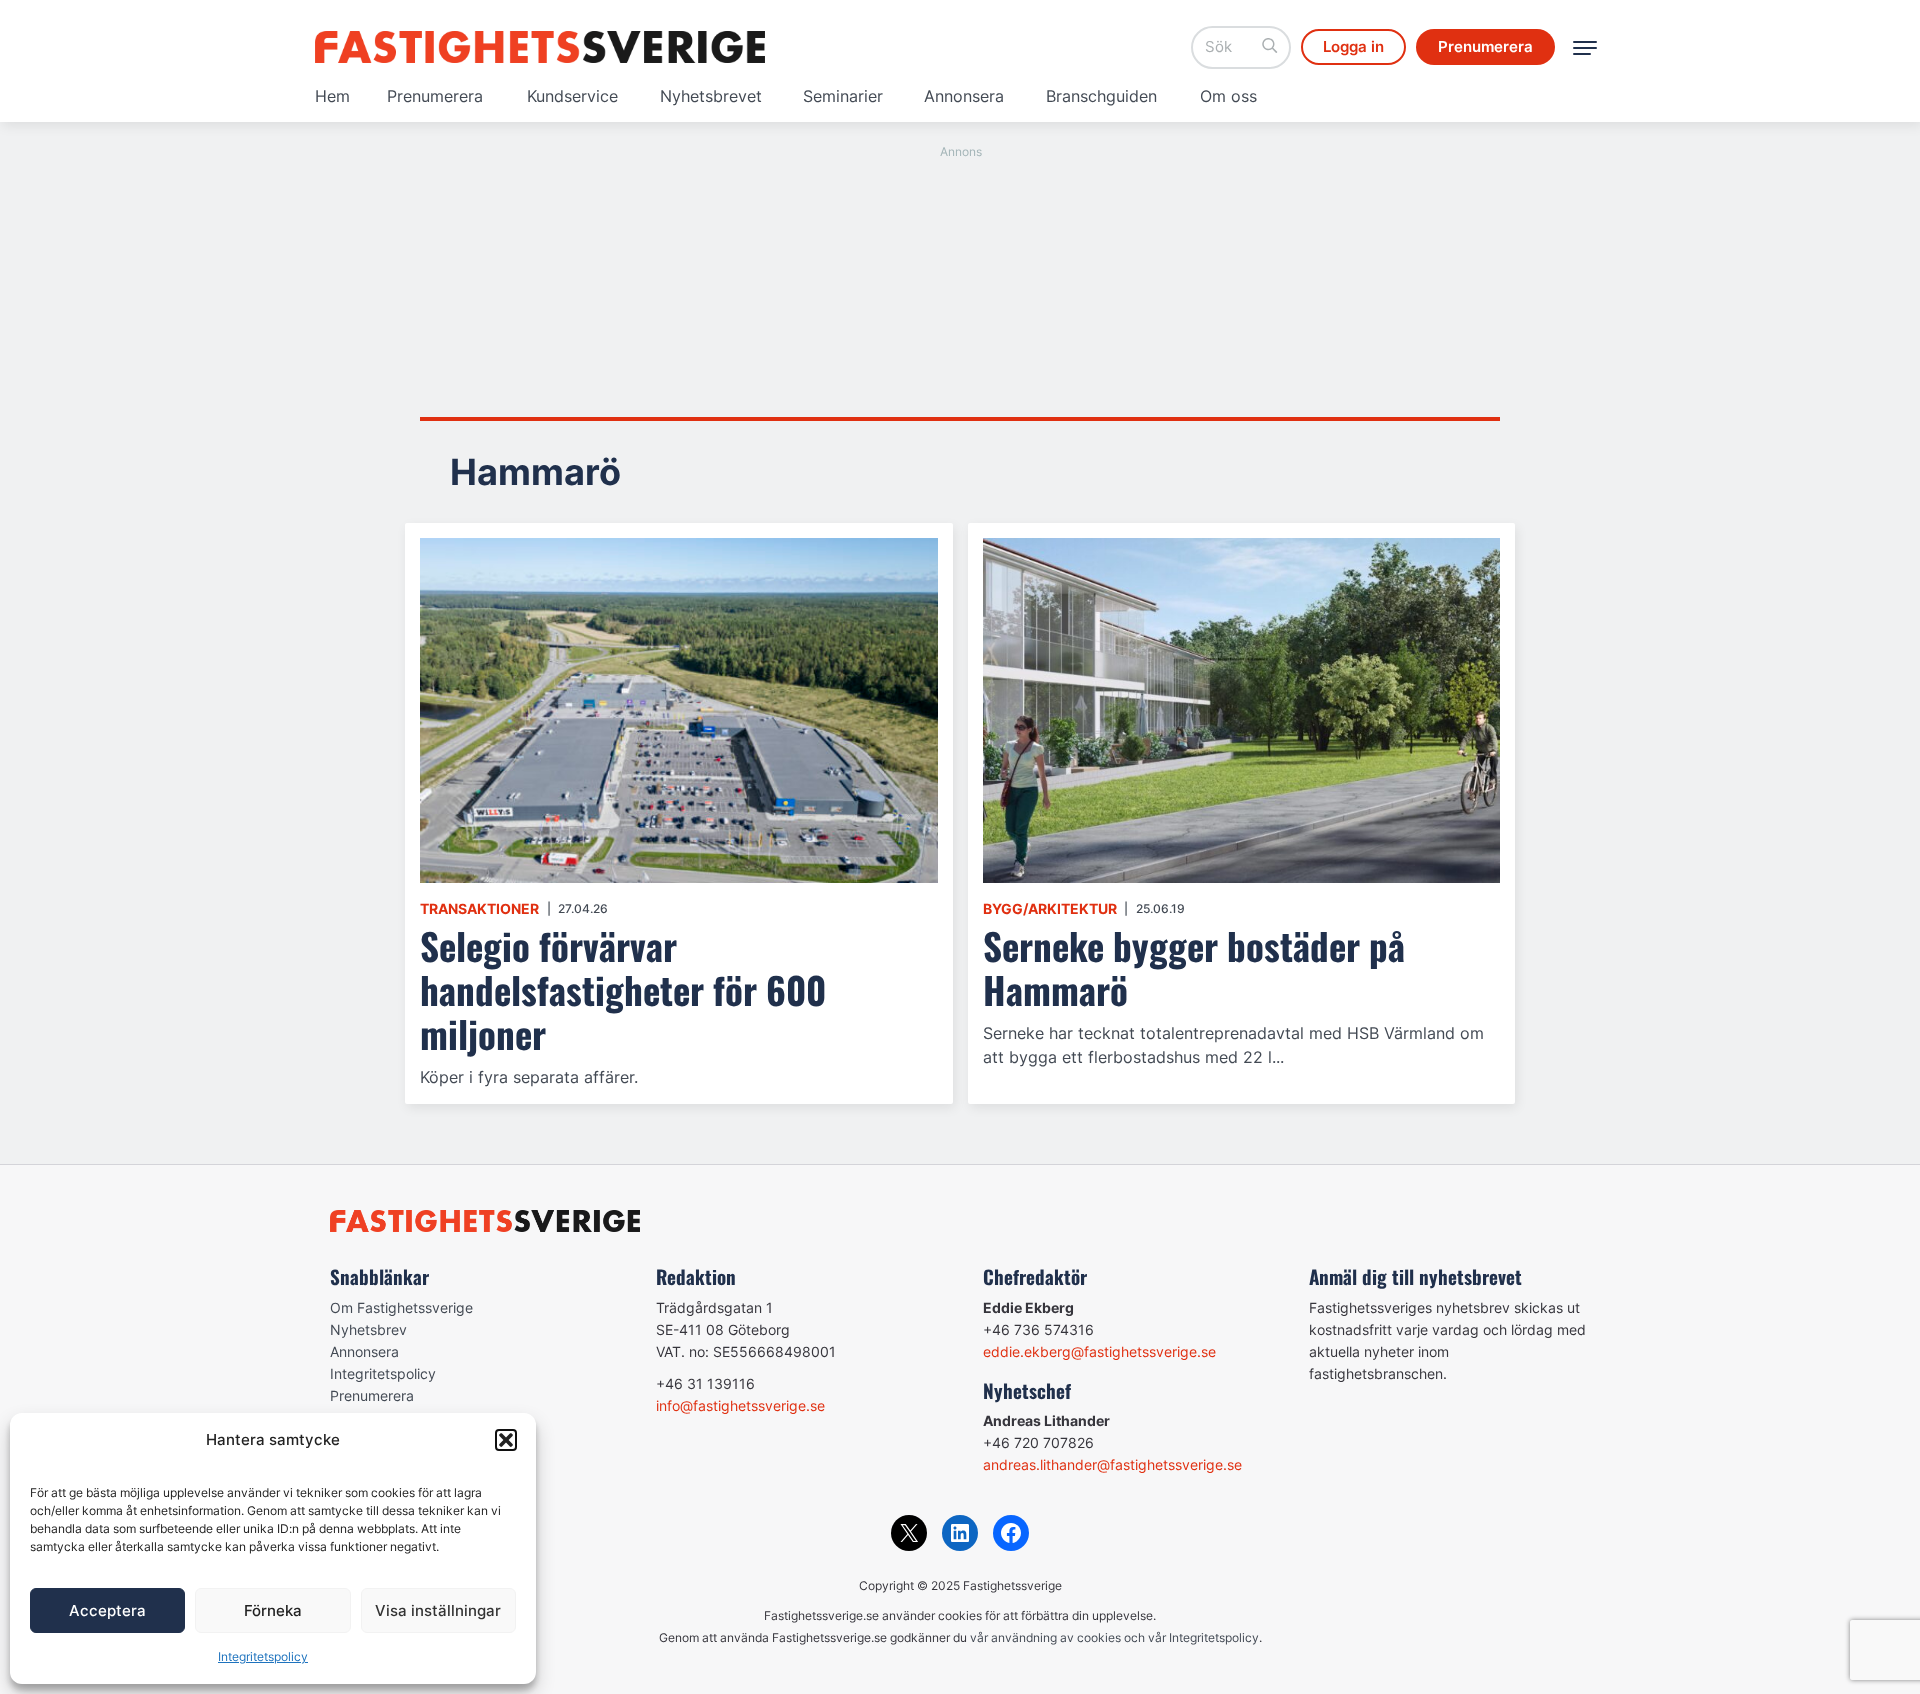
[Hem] (540, 47)
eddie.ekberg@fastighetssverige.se (1099, 1351)
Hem (332, 96)
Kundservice (572, 96)
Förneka (273, 1610)
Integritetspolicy (263, 1656)
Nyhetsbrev (368, 1329)
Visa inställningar (438, 1610)
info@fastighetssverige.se (740, 1405)
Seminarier (843, 96)
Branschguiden (1101, 96)
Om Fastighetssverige (401, 1307)
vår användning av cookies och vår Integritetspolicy (1114, 1637)
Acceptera (107, 1610)
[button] (506, 1440)
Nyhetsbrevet (711, 96)
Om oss (1228, 96)
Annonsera (964, 96)
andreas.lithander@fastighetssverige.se (1112, 1464)
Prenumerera (435, 96)
